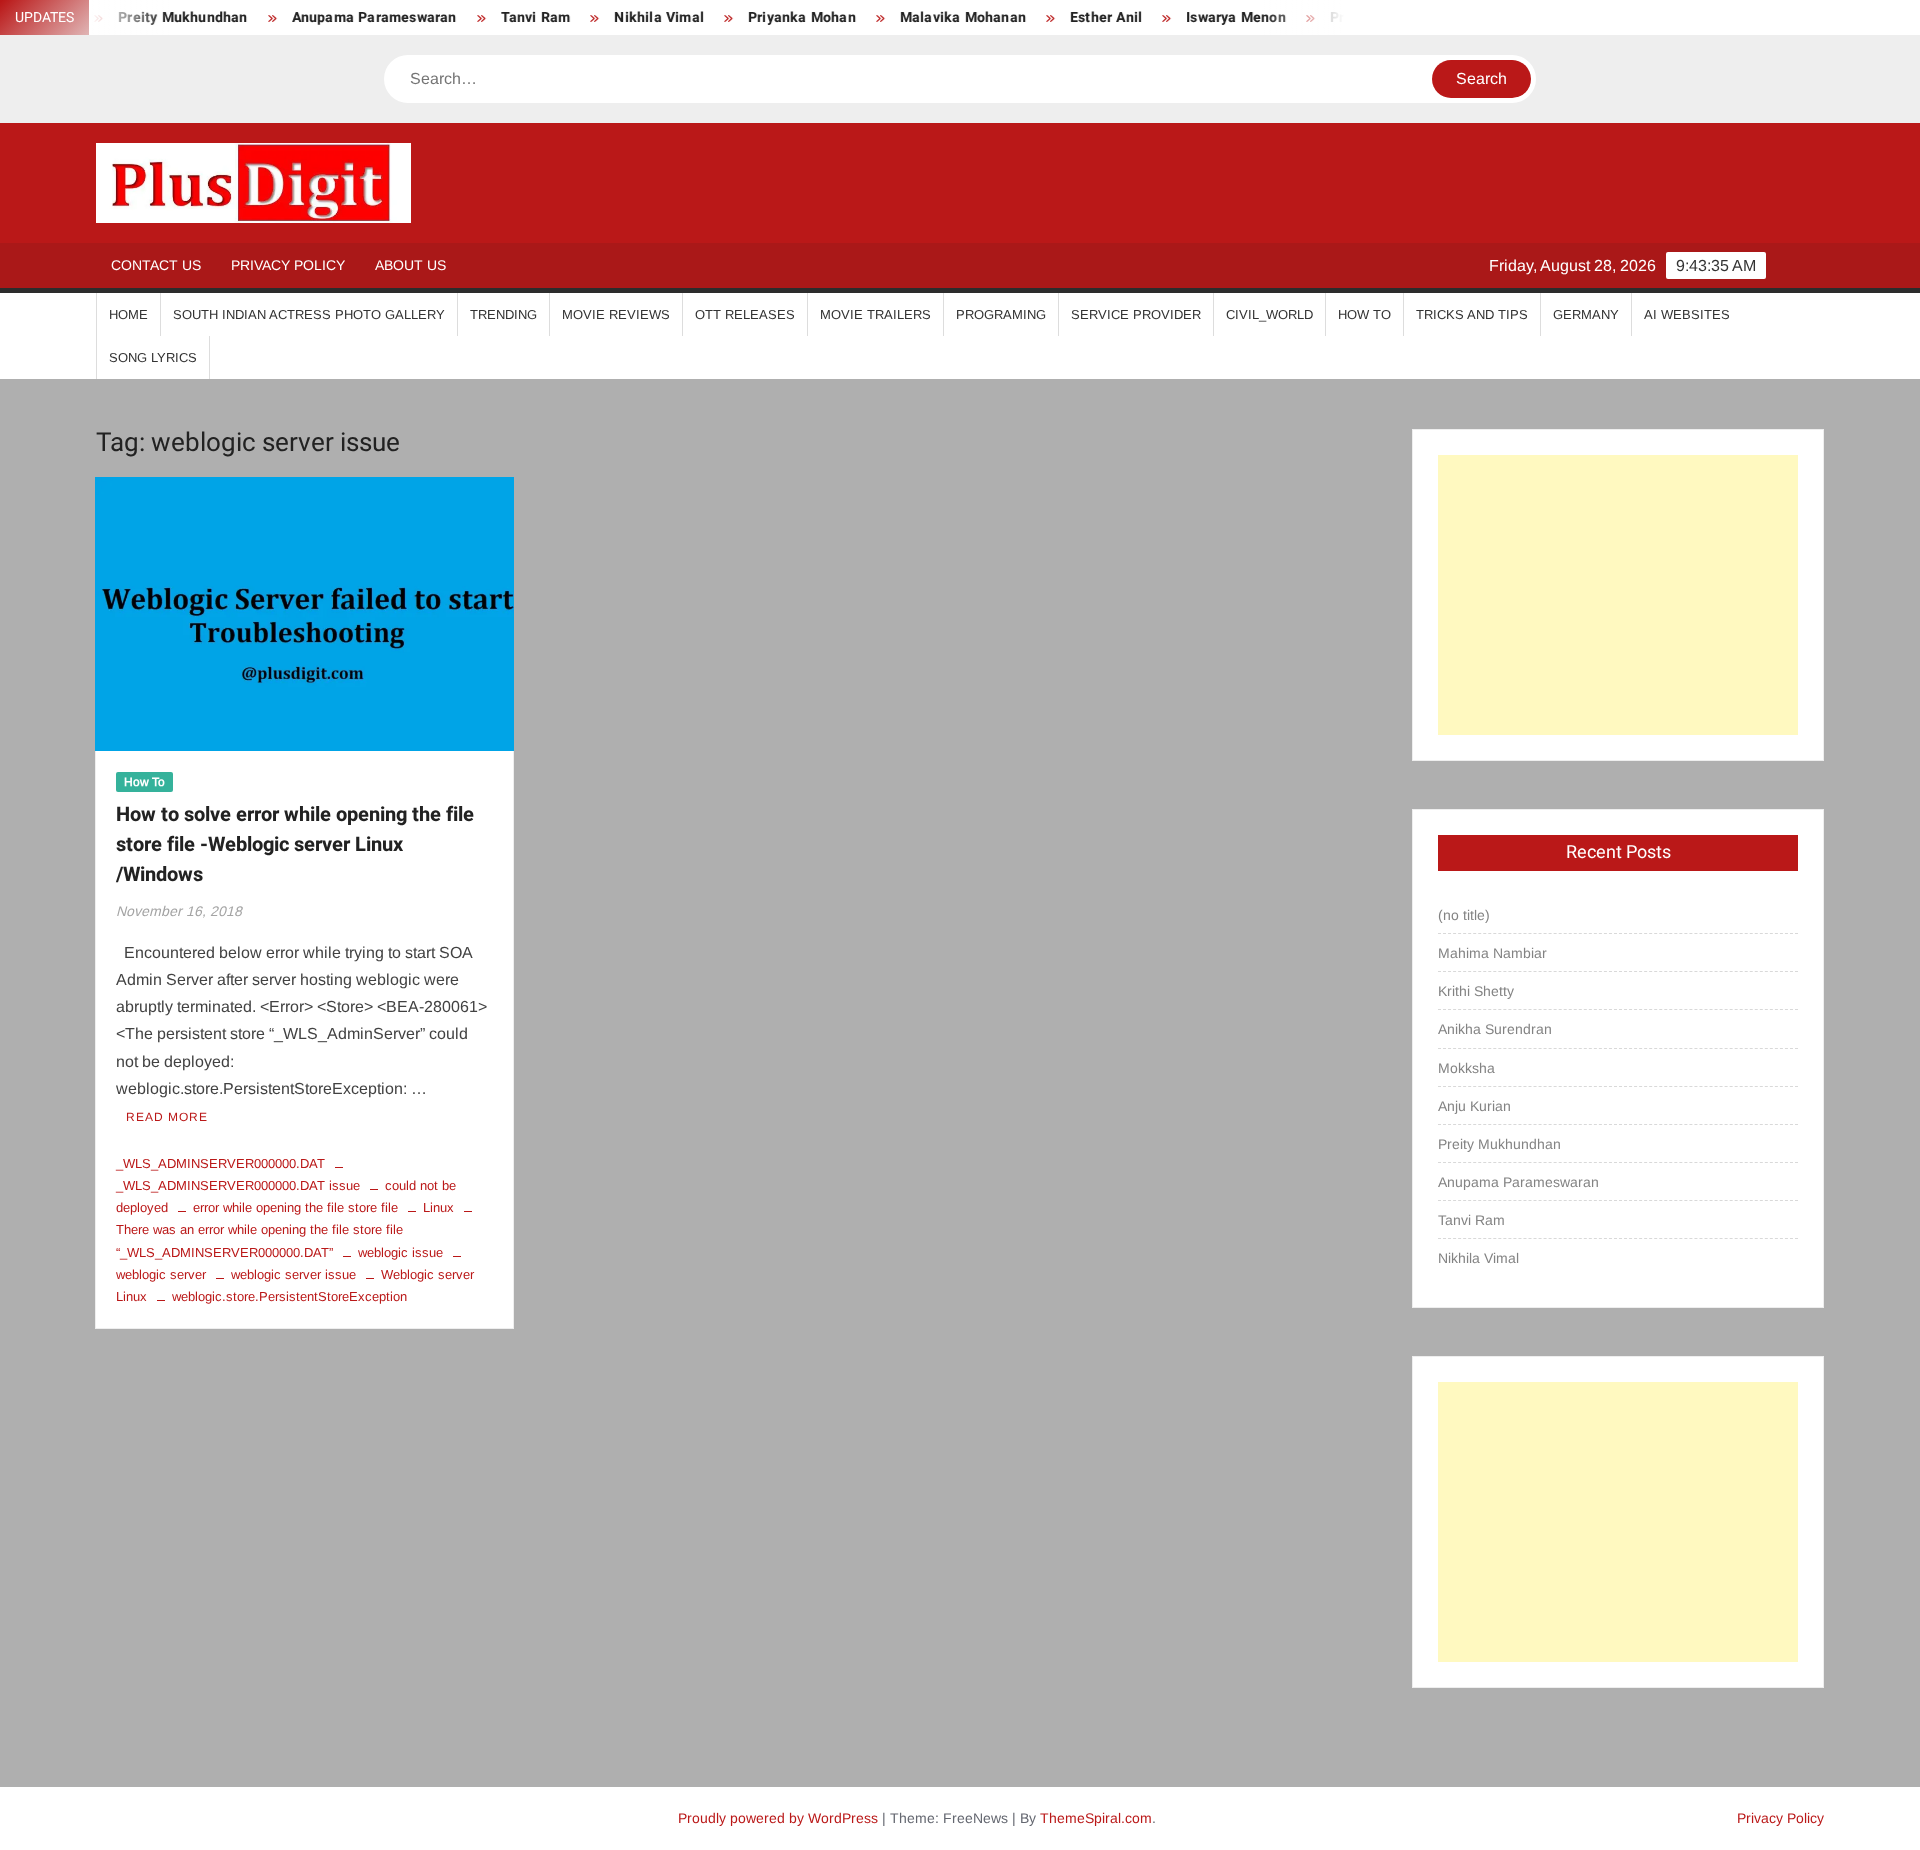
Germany (1586, 314)
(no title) (1464, 915)
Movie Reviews (616, 314)
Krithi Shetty (1476, 991)
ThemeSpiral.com (1096, 1818)
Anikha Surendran (1495, 1029)
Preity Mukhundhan (1499, 1144)
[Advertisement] (1618, 595)
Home (128, 314)
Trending (503, 314)
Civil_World (1269, 314)
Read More (167, 1117)
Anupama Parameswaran (333, 17)
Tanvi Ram (495, 17)
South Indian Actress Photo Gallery (309, 314)
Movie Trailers (875, 314)
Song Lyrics (153, 357)
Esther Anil (1066, 17)
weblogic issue (400, 1252)
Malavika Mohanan (922, 17)
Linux (438, 1207)
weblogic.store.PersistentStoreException (289, 1296)
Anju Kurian (1474, 1106)
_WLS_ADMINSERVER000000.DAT (220, 1163)
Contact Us (156, 265)
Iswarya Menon (1196, 17)
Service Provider (1136, 314)
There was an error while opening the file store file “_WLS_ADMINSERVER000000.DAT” (259, 1240)
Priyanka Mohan (762, 17)
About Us (410, 265)
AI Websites (1687, 314)
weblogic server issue (293, 1274)
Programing (1001, 314)
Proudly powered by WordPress (778, 1818)
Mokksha (1466, 1068)
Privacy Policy (288, 265)
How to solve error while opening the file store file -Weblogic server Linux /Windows (295, 844)
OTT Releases (745, 314)
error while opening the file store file (295, 1207)
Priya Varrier (1331, 17)
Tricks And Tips (1472, 314)
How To (1364, 314)
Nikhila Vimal (619, 17)
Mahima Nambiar (1492, 953)
